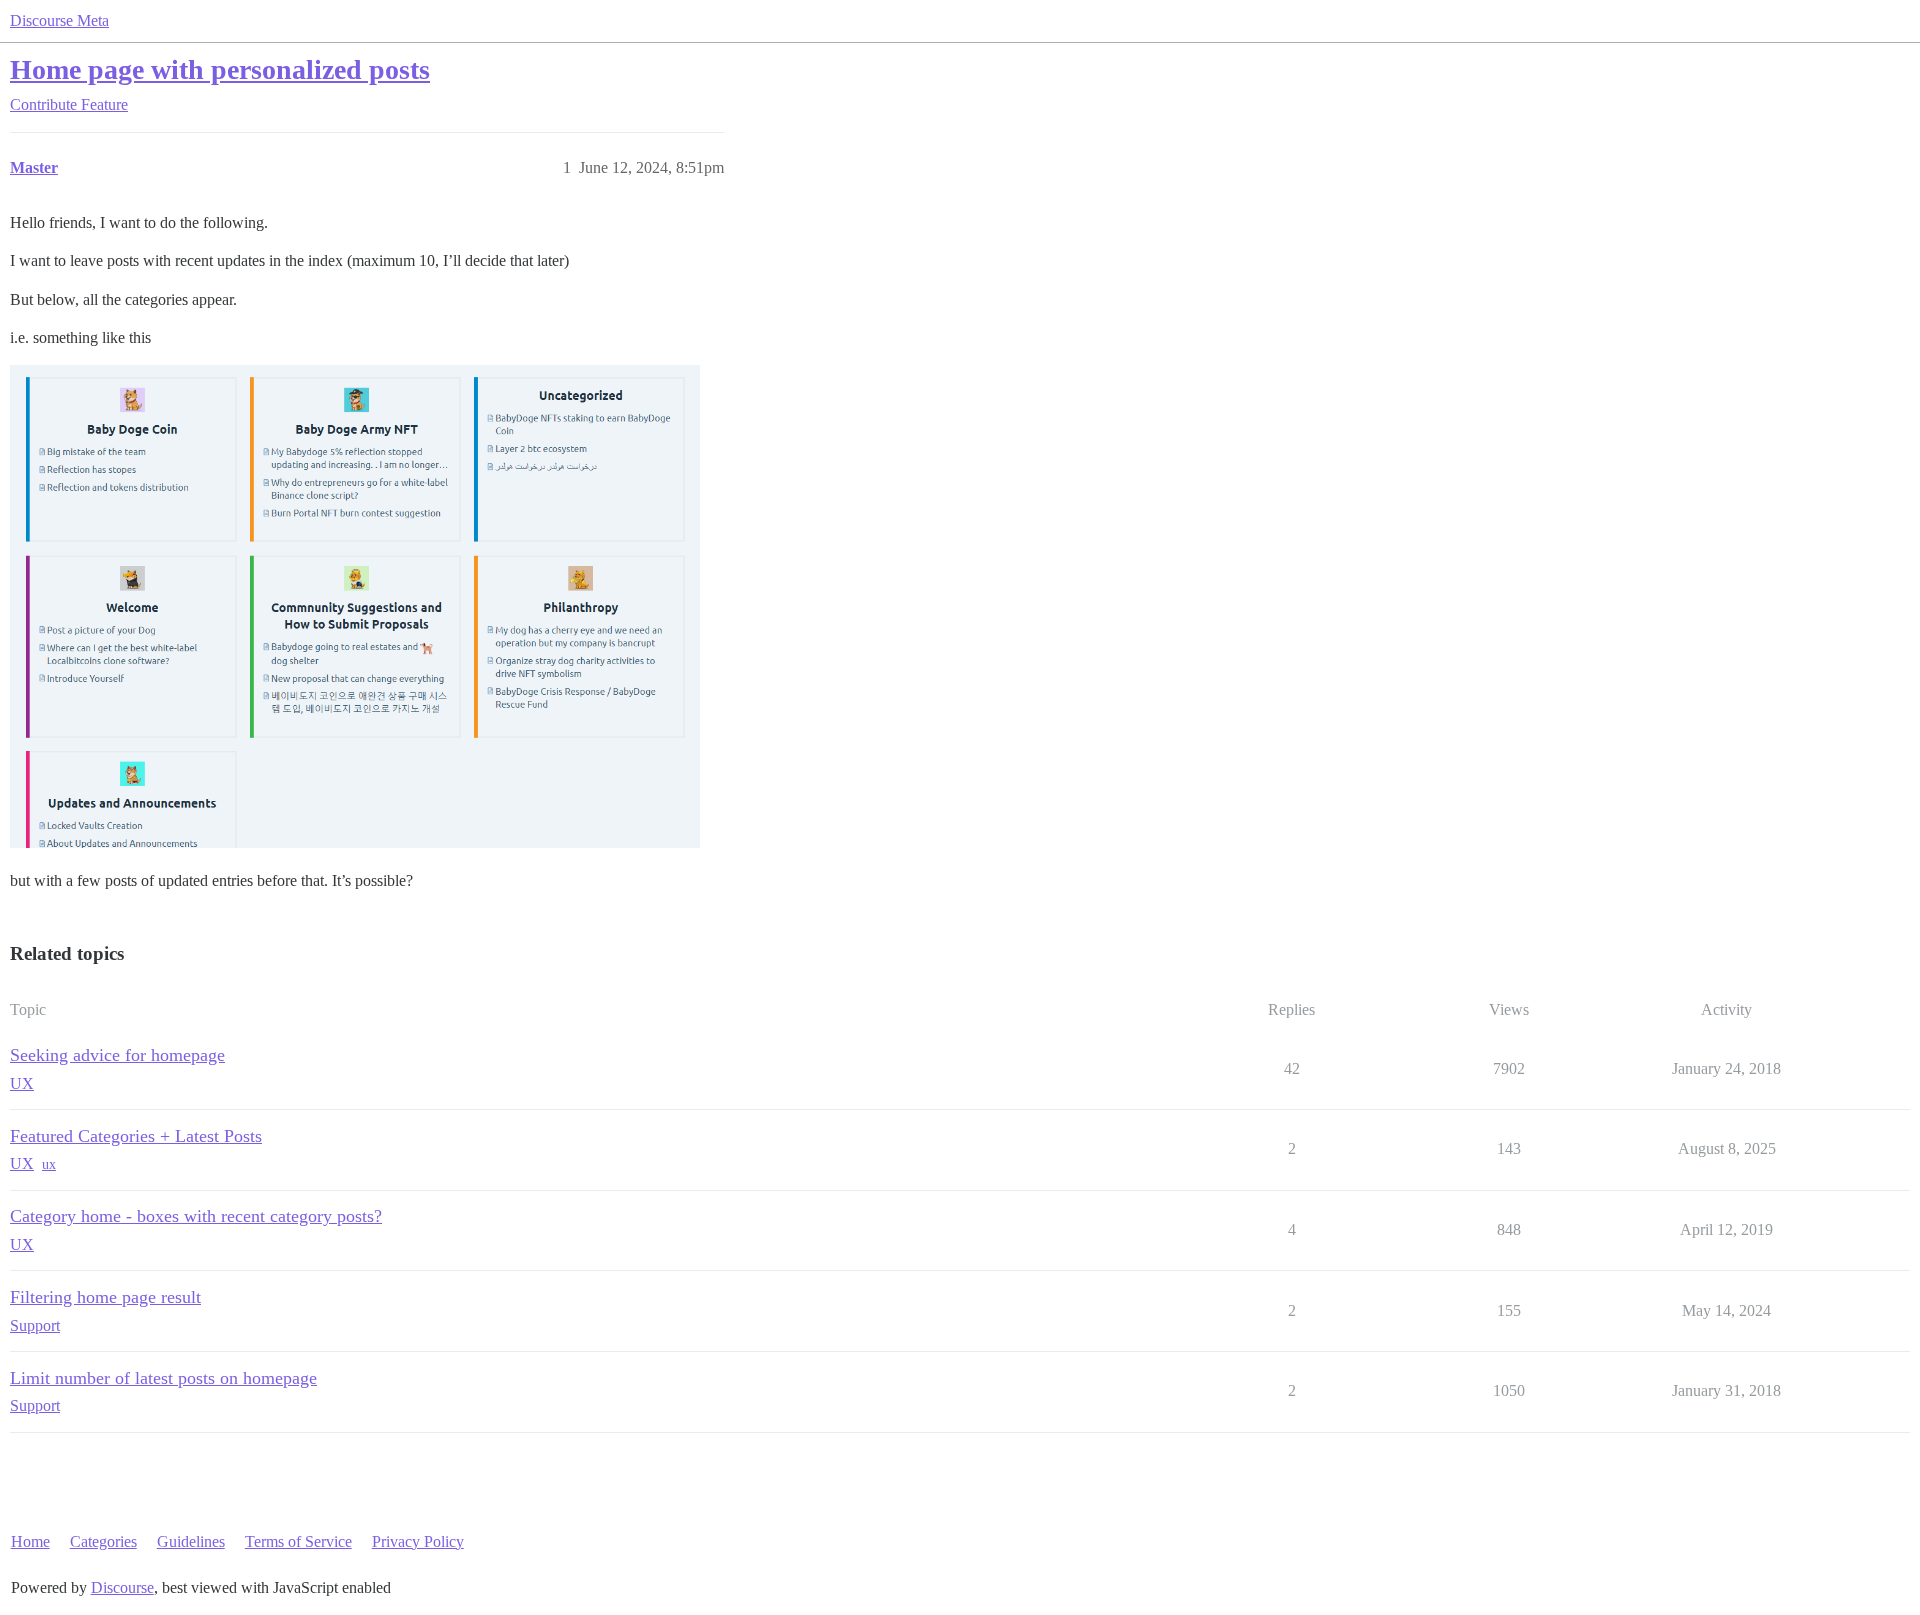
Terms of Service (298, 1541)
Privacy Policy (418, 1541)
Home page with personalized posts (220, 69)
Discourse (122, 1587)
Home (30, 1541)
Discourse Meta (59, 20)
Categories (103, 1541)
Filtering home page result (105, 1297)
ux (49, 1164)
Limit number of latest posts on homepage (163, 1378)
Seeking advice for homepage (117, 1055)
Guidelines (191, 1541)
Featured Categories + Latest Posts (136, 1136)
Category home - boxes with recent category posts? (196, 1216)
